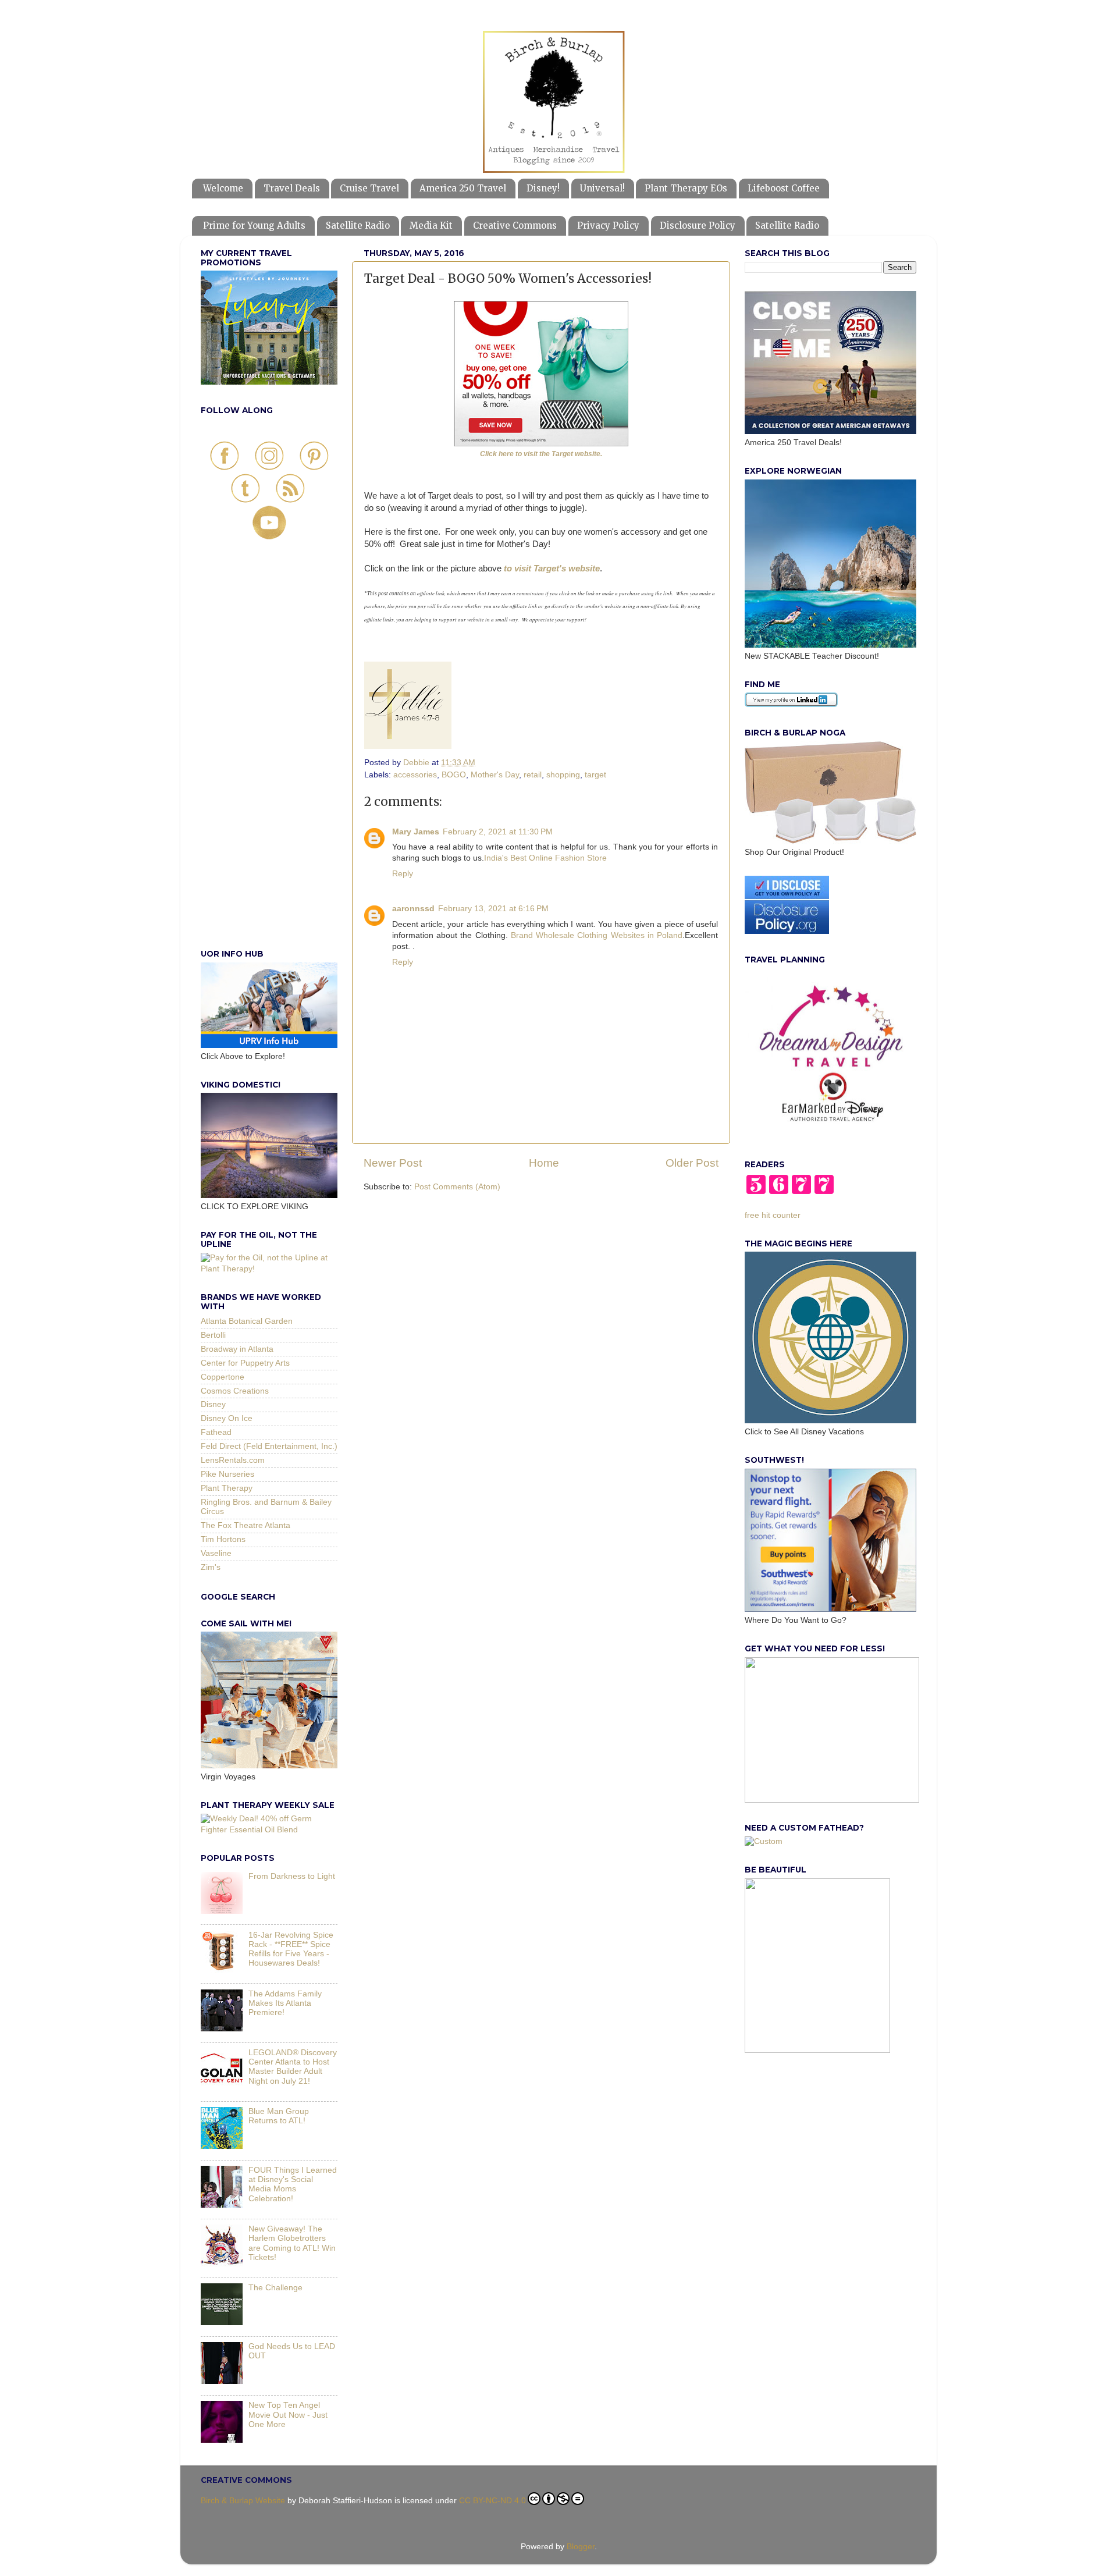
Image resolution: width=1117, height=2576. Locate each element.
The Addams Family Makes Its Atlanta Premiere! (285, 2003)
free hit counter (773, 1215)
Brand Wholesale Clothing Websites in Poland (597, 935)
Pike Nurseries (227, 1474)
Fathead (216, 1432)
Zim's (211, 1567)
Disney (213, 1404)
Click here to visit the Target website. (541, 454)
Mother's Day (495, 775)
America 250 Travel (463, 188)
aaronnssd (413, 909)
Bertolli (213, 1335)
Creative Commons (515, 225)
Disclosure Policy (698, 225)
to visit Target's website (552, 569)
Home (544, 1163)
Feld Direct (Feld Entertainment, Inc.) (269, 1446)
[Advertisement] (269, 757)
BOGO (454, 775)
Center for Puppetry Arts (245, 1363)
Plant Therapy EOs (686, 188)
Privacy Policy (608, 225)
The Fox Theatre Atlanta (246, 1525)
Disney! (543, 188)
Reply (403, 874)
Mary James (416, 832)
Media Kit (431, 225)
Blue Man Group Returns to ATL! (279, 2116)
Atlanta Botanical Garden (247, 1321)
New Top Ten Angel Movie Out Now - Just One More (288, 2415)
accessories (415, 775)
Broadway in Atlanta (237, 1349)
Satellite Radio (358, 225)
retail (533, 775)
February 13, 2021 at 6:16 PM (493, 909)
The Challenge (275, 2288)
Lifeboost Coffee (784, 188)
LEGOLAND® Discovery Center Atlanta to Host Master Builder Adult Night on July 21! (293, 2067)
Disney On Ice (227, 1418)
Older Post (692, 1163)
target (595, 775)
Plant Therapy (227, 1488)
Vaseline (216, 1553)
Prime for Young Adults (254, 225)
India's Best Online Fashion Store (545, 858)
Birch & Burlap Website (243, 2501)
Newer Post (393, 1163)
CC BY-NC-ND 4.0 (492, 2501)
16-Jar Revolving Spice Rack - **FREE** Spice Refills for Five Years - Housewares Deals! (291, 1949)
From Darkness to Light (292, 1876)
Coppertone (223, 1377)
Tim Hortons (223, 1539)
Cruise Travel (369, 188)
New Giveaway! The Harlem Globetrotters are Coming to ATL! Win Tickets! (292, 2243)
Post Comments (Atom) (457, 1187)
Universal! (602, 188)
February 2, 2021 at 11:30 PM (498, 832)
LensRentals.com (233, 1460)
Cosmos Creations (235, 1391)
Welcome (223, 188)
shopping (563, 775)
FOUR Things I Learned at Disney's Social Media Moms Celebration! (293, 2184)
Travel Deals (292, 188)
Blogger (581, 2547)
